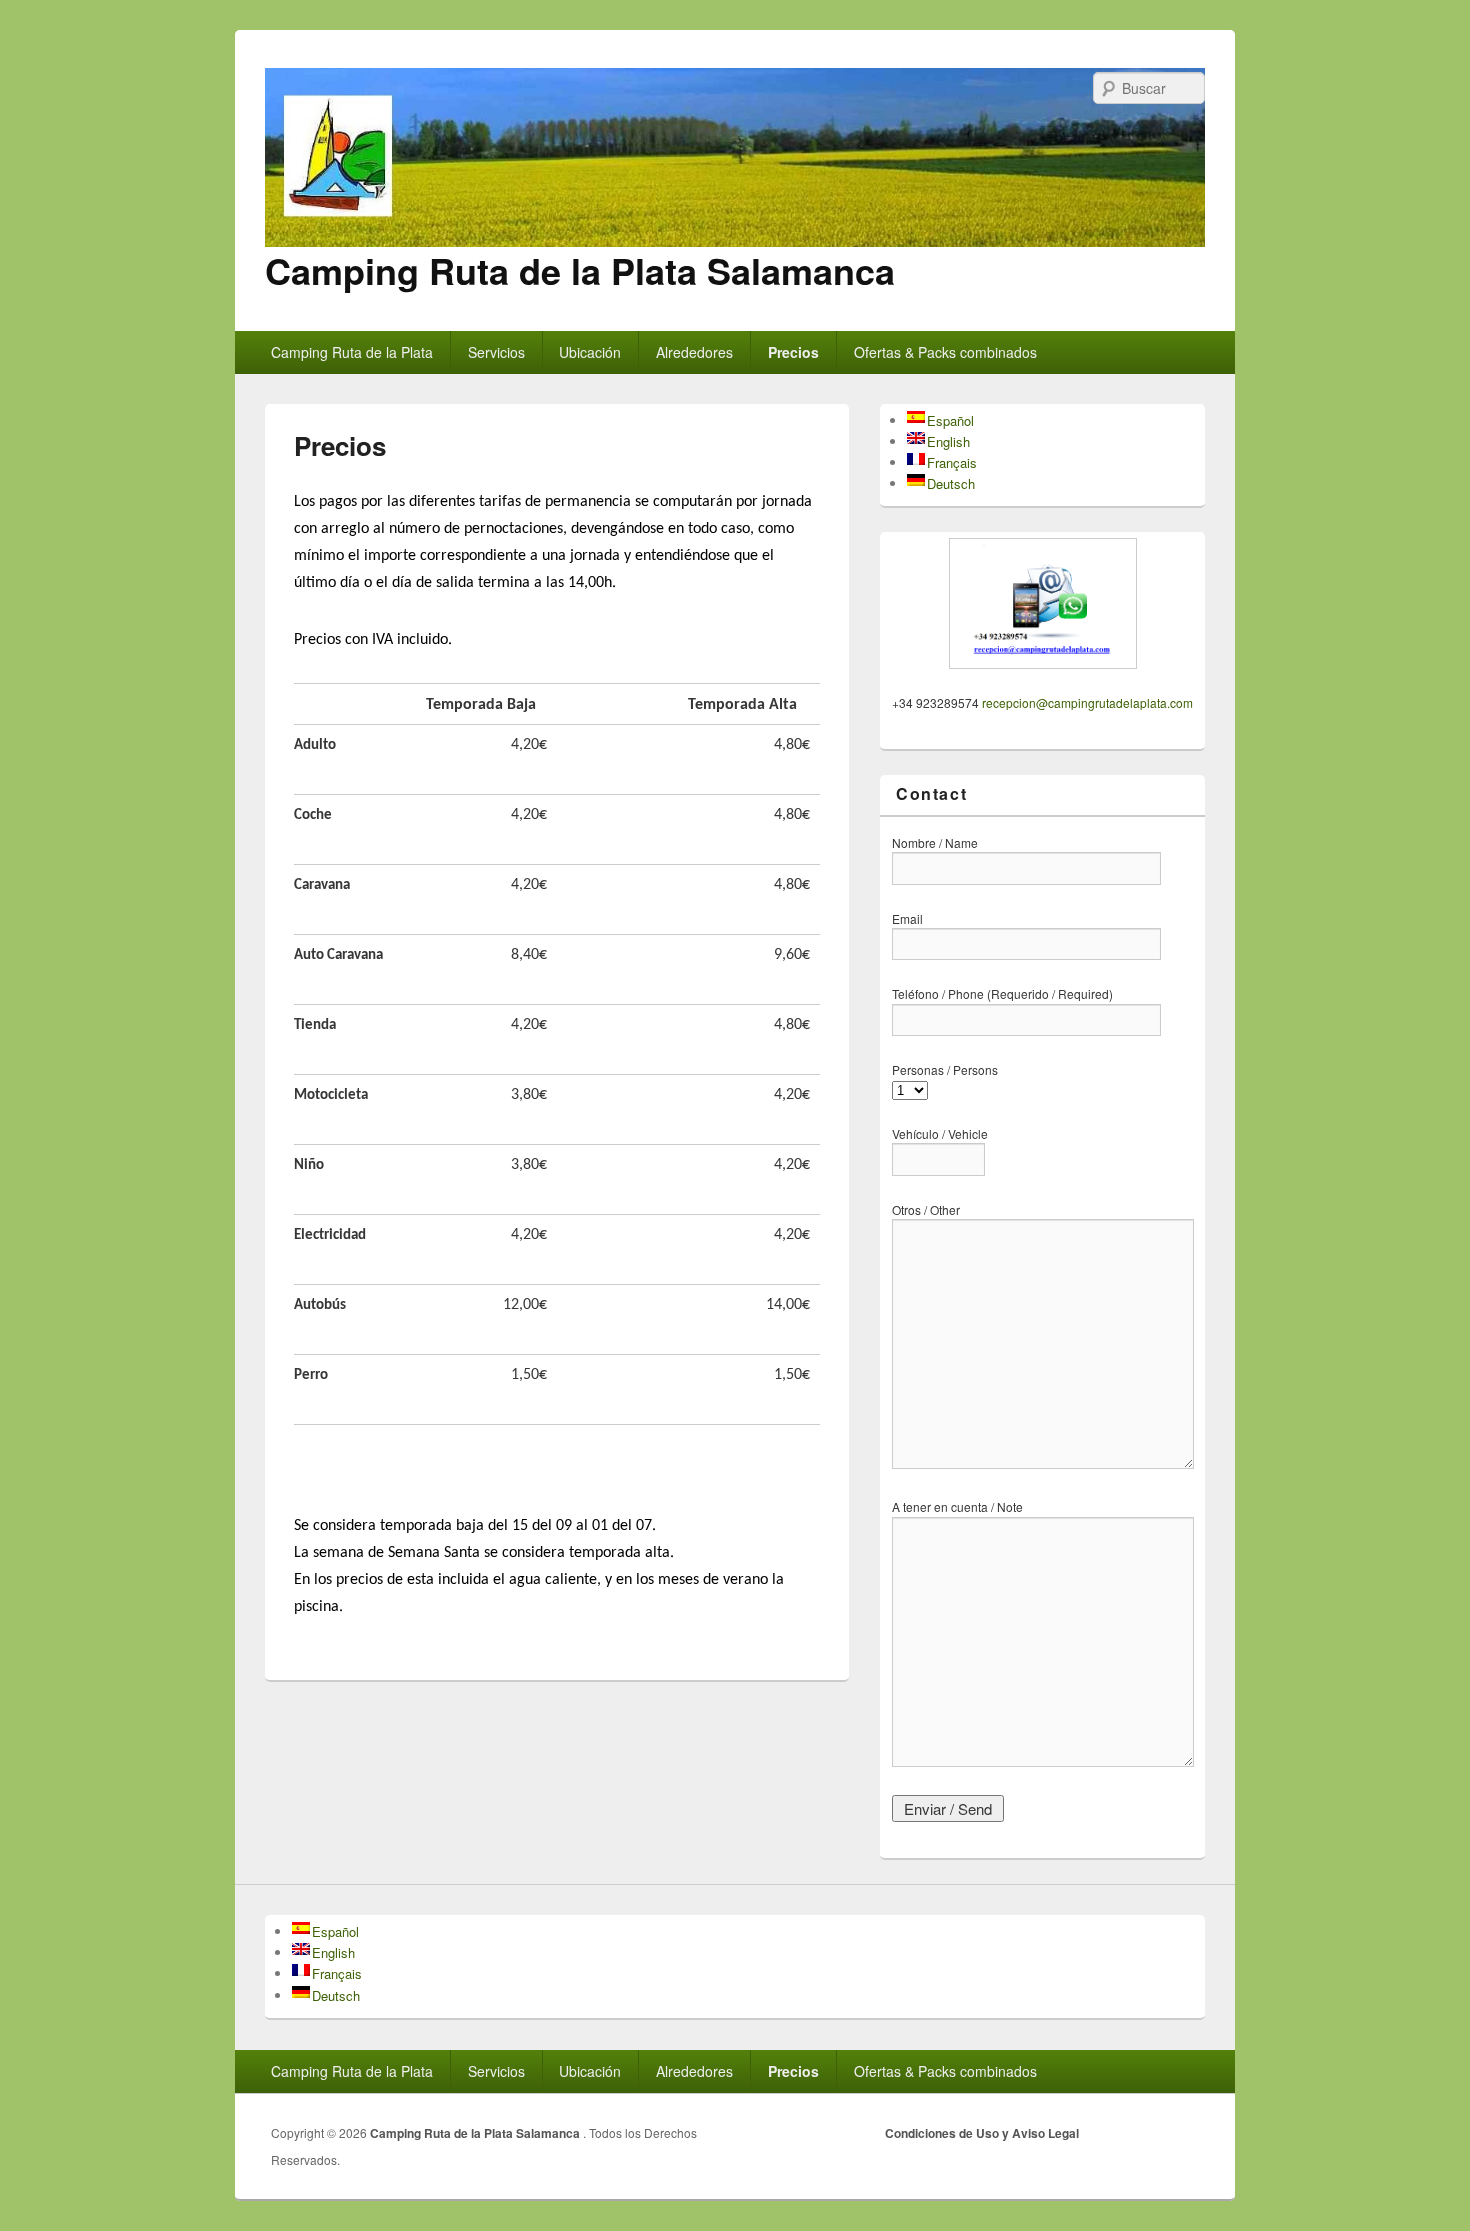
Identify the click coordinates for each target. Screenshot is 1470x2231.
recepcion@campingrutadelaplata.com (1087, 702)
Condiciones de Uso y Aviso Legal (982, 2133)
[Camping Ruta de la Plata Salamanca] (735, 240)
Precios (793, 352)
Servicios (496, 352)
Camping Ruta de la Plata (352, 352)
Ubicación (590, 352)
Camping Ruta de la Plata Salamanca (580, 270)
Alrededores (694, 352)
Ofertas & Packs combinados (945, 352)
